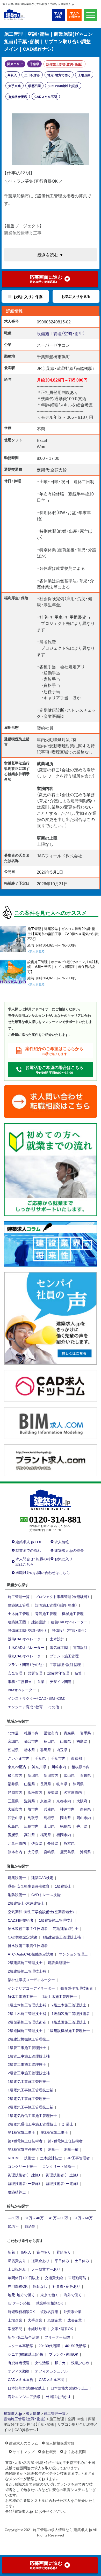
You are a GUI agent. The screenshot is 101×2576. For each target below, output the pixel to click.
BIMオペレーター (22, 1690)
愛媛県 (13, 1835)
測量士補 (71, 2149)
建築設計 (39, 1622)
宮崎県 (49, 1852)
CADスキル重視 (21, 2379)
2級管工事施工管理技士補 (29, 2073)
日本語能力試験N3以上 (69, 2388)
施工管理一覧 (19, 1596)
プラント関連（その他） (26, 1664)
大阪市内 (15, 1809)
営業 (41, 1681)
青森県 (69, 1733)
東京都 (76, 1758)
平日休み (62, 2261)
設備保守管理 (58, 1673)
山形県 (66, 1741)
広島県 (13, 1826)
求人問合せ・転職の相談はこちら (33, 1561)
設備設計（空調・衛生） (69, 1630)
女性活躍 (42, 2363)
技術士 (30, 2158)
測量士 (53, 2149)
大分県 (33, 1852)
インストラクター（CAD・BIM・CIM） (37, 1698)
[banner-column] (51, 1243)
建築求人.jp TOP (29, 1542)
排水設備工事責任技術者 (28, 1945)
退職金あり (40, 2261)
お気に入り (63, 1559)
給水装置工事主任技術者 (28, 1928)
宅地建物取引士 (66, 1928)
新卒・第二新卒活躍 (23, 2337)
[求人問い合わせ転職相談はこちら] (51, 1101)
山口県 (49, 1826)
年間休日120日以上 (24, 2278)
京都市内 (64, 1801)
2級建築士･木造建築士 (26, 1903)
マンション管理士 (73, 1954)
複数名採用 (49, 2311)
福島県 (82, 1741)
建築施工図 (17, 1622)
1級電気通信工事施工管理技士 (32, 2115)
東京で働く (49, 2295)
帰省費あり (17, 2261)
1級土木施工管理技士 (60, 1996)
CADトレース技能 (46, 1895)
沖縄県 (85, 1852)
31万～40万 (34, 2218)
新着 (11, 2252)
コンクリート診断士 (59, 2166)
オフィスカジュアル (51, 2371)
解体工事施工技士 (22, 1996)
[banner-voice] (51, 1318)
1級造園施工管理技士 (69, 2022)
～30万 (13, 2218)
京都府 (46, 1801)
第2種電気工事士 (54, 2132)
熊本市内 (15, 1852)
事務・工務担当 (20, 1681)
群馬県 (46, 1750)
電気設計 (80, 1647)
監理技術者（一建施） (24, 2175)
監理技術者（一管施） (24, 2183)
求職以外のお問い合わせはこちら (43, 1572)
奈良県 (85, 1809)
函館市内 (51, 1733)
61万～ (13, 2226)
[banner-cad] (51, 1385)
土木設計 (57, 1639)
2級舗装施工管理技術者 (27, 2022)
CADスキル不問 (46, 97)
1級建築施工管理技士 (56, 1920)
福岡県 (46, 1835)
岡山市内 (84, 1818)
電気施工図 (59, 1647)
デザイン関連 (61, 1681)
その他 (54, 1707)
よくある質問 (75, 2451)
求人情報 (62, 1542)
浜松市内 (35, 1792)
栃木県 (30, 1750)
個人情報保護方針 (60, 2443)
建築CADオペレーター (69, 1622)
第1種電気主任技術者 (25, 2141)
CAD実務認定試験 (22, 1937)
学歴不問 (34, 86)
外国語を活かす (59, 2396)
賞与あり (44, 2252)
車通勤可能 (77, 2278)
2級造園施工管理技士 (25, 2030)
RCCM (13, 2158)
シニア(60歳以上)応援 (63, 86)
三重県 (13, 1801)
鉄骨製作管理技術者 (77, 1988)
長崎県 (53, 1843)
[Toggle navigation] (91, 15)
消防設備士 (17, 1895)
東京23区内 (17, 1767)
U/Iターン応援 (19, 2303)
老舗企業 (55, 2320)
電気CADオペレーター (26, 1656)
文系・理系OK (62, 2329)
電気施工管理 (46, 1613)
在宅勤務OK (18, 2286)
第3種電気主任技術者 (25, 2149)
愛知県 (53, 1792)
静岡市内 (15, 1792)
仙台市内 (31, 1741)
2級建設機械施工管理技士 (29, 2039)
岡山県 (66, 1818)
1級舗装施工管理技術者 (71, 2013)
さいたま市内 (19, 1758)
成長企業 (75, 2320)
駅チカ (60, 2363)
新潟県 (33, 1775)
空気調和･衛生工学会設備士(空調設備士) (41, 1912)
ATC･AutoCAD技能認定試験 (31, 1954)
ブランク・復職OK (64, 2354)
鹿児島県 (67, 1852)
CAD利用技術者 (21, 1920)
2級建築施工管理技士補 (27, 1971)
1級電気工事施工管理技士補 (31, 2090)
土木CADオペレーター (26, 1647)
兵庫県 (49, 1809)
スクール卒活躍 (20, 2346)
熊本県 (69, 1843)
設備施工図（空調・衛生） (27, 1630)
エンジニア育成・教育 (25, 1707)
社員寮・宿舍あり (66, 2286)
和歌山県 (15, 1818)
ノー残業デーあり (46, 2269)
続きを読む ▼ (51, 254)
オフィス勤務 (19, 2371)
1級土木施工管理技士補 (27, 2005)
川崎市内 (59, 1767)
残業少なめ (80, 2363)
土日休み (82, 2261)
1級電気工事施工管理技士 (29, 2081)
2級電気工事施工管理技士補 (31, 2107)
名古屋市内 (73, 1792)
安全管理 (15, 1673)
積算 (78, 1673)
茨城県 (13, 1750)
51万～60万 (83, 2218)
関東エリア (15, 64)
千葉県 (34, 64)
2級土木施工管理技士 (69, 2005)
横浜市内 (15, 1775)
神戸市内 (67, 1809)
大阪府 (82, 1801)
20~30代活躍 (49, 2346)
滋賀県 (30, 1801)
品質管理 (35, 1673)
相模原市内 (81, 1767)
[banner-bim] (51, 1423)
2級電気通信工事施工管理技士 (32, 2124)
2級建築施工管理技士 (25, 1962)
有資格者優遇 (18, 97)
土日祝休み (32, 75)
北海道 (13, 1733)
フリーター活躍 (57, 2337)
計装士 (68, 2124)
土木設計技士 (51, 2158)
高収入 (12, 75)
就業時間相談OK (49, 2303)
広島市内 (31, 1826)
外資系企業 (73, 2311)
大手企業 (15, 86)
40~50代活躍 (76, 2346)
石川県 (85, 1775)
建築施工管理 (19, 1605)
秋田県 (49, 1741)
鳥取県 (33, 1818)
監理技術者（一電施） (62, 2183)
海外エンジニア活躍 (24, 2396)
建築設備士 (17, 1877)
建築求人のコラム (24, 2443)
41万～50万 (59, 2218)
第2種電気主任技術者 (65, 2141)
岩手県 (85, 1733)
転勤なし (40, 2286)
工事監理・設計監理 (65, 1664)
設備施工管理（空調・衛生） (64, 64)
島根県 (49, 1818)
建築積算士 (17, 2192)
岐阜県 (62, 1784)
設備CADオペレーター (26, 1639)
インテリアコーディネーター (31, 1988)
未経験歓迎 (37, 2329)
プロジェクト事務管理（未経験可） (62, 1596)
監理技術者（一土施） (62, 2175)
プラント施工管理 (64, 1656)
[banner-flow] (51, 1169)
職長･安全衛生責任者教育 (29, 1886)
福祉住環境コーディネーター (31, 1980)
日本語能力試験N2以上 (26, 2388)
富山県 (69, 1775)
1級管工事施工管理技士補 (29, 2056)
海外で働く (73, 2295)
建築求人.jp (13, 2413)
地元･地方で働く (59, 75)
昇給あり (64, 2252)
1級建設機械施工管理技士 (69, 2030)
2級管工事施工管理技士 (27, 2064)
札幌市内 (31, 1733)
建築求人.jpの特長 (69, 1550)
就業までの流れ (28, 1550)
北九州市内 (17, 1843)
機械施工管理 (73, 1613)
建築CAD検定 (42, 1877)
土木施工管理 (19, 1613)
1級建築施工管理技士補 (62, 1937)
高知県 (30, 1835)
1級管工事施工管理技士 (27, 2047)
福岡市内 (64, 1835)
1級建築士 (63, 1886)
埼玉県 (62, 1750)
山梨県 (30, 1784)
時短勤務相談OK (21, 2311)
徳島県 (66, 1826)
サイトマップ (24, 2451)
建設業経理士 (59, 1962)
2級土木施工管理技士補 (27, 2013)
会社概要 (49, 2451)
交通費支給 (54, 2278)
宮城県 (13, 1741)
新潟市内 (51, 1775)
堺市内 (33, 1809)
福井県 (13, 1784)
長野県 (46, 1784)
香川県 (82, 1826)
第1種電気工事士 (21, 2132)
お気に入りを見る (76, 296)
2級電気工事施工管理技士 (29, 2098)
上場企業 (84, 75)
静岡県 (78, 1784)
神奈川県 (39, 1767)
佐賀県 (37, 1843)
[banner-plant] (51, 1460)
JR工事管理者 (79, 2158)
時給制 (30, 2226)
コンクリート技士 (22, 2166)
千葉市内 (58, 1758)
